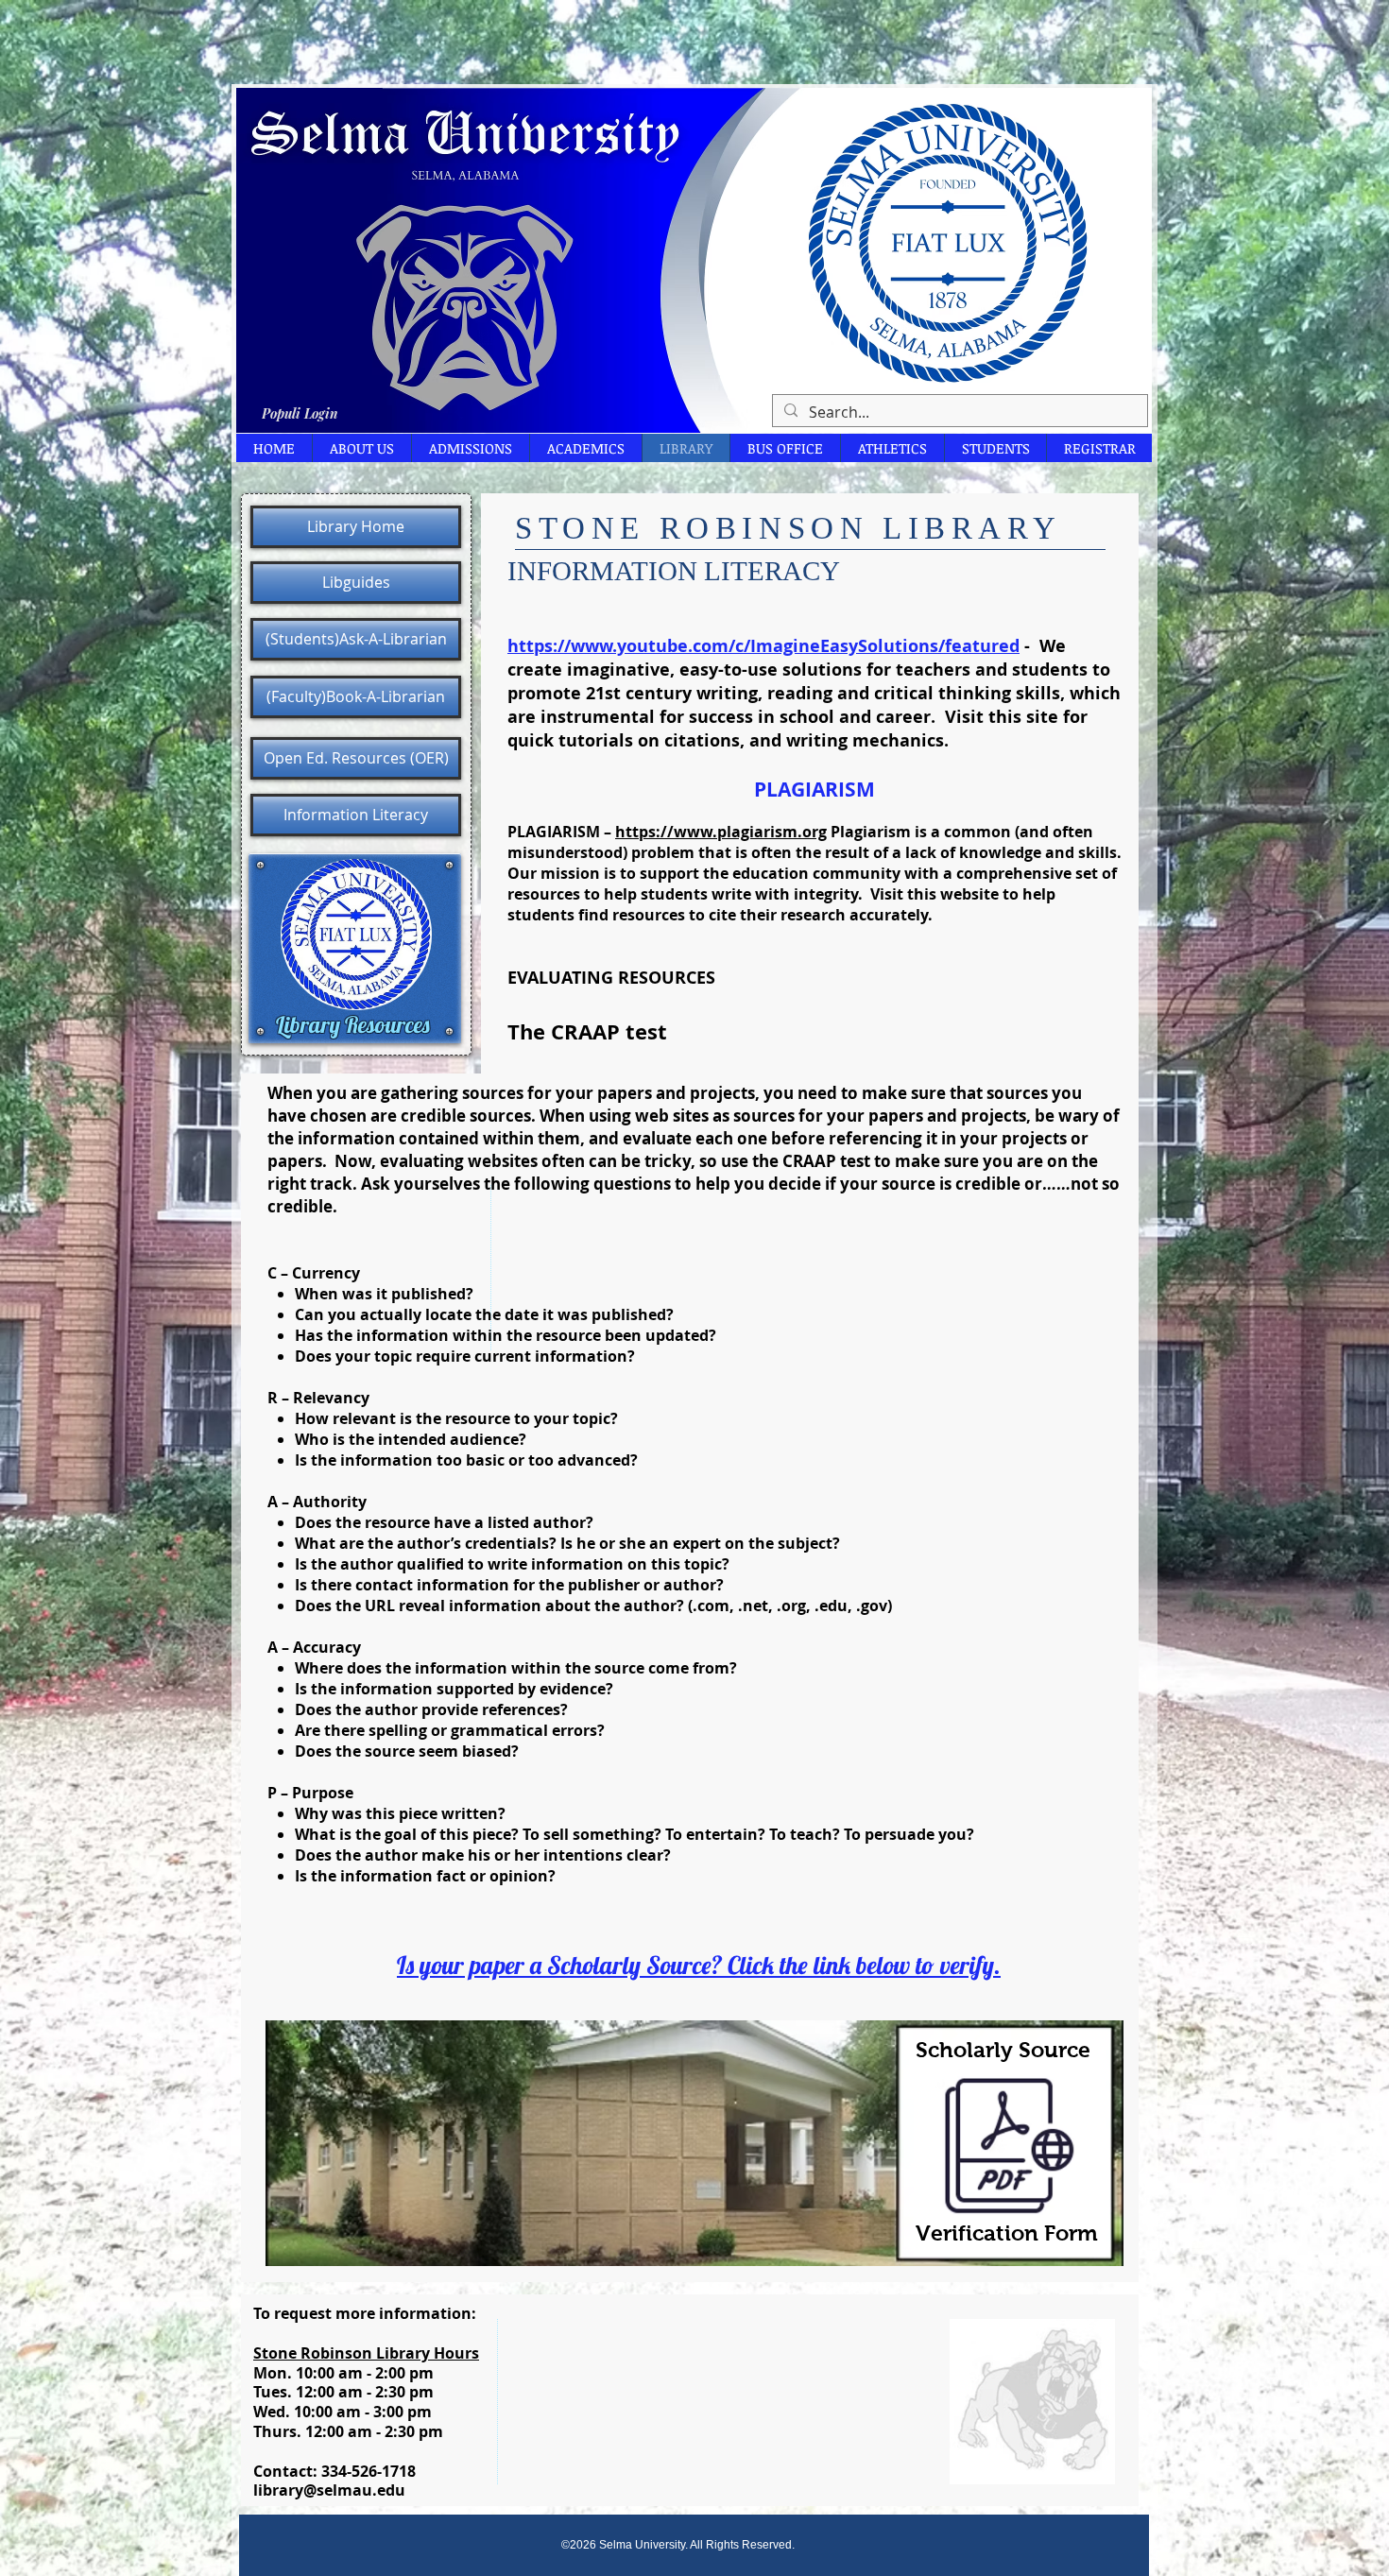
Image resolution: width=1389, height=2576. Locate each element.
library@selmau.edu (329, 2490)
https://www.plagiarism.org (721, 832)
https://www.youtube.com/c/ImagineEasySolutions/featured (763, 646)
